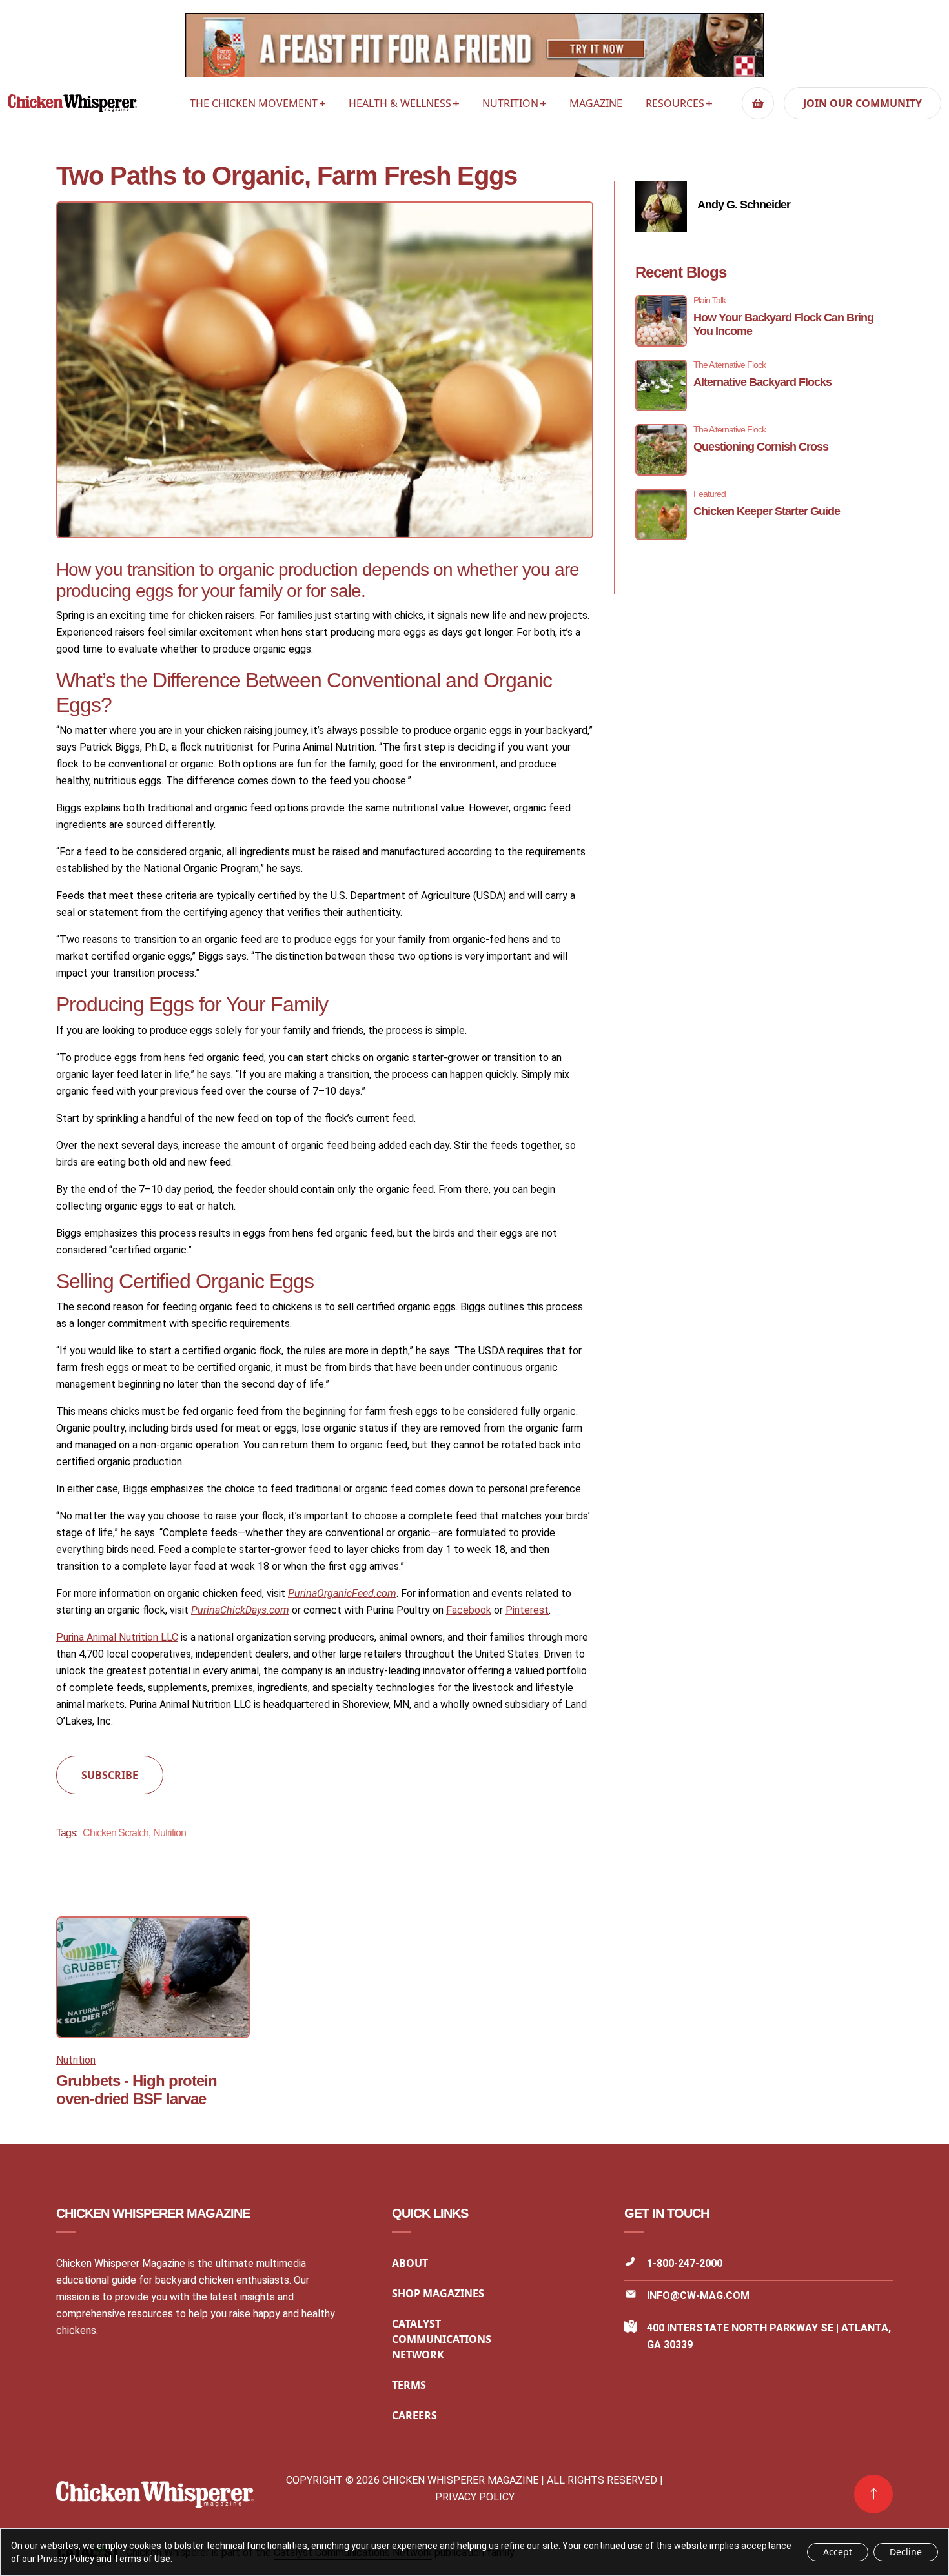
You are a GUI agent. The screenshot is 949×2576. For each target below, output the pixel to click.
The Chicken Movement (254, 103)
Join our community (862, 103)
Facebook (469, 1610)
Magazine (596, 103)
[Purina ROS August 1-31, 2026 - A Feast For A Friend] (474, 49)
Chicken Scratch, (117, 1833)
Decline (906, 2552)
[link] (873, 2494)
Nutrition (510, 103)
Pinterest (527, 1610)
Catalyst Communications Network (442, 2339)
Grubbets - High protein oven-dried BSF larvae (137, 2090)
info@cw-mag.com (698, 2296)
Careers (414, 2415)
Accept (838, 2552)
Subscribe (110, 1775)
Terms (409, 2385)
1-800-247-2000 (685, 2263)
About (410, 2263)
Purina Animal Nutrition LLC (117, 1637)
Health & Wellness (400, 103)
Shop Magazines (438, 2293)
